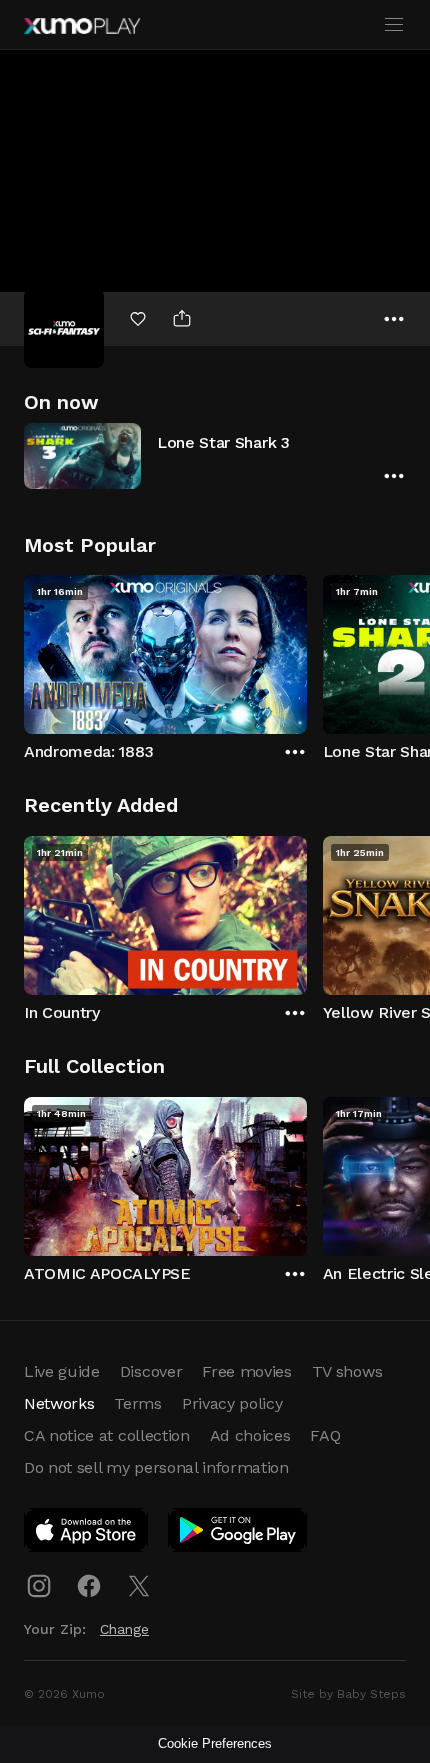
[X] (139, 1586)
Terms (137, 1403)
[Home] (82, 26)
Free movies (246, 1371)
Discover (151, 1371)
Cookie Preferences (215, 1743)
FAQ (325, 1435)
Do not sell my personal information (156, 1467)
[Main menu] (394, 25)
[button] (215, 455)
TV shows (347, 1371)
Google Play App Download (238, 1534)
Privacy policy (232, 1403)
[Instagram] (39, 1586)
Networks (59, 1403)
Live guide (62, 1371)
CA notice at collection (107, 1435)
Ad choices (250, 1435)
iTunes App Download (87, 1534)
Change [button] (124, 1629)
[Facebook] (89, 1586)
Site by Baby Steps (348, 1694)
